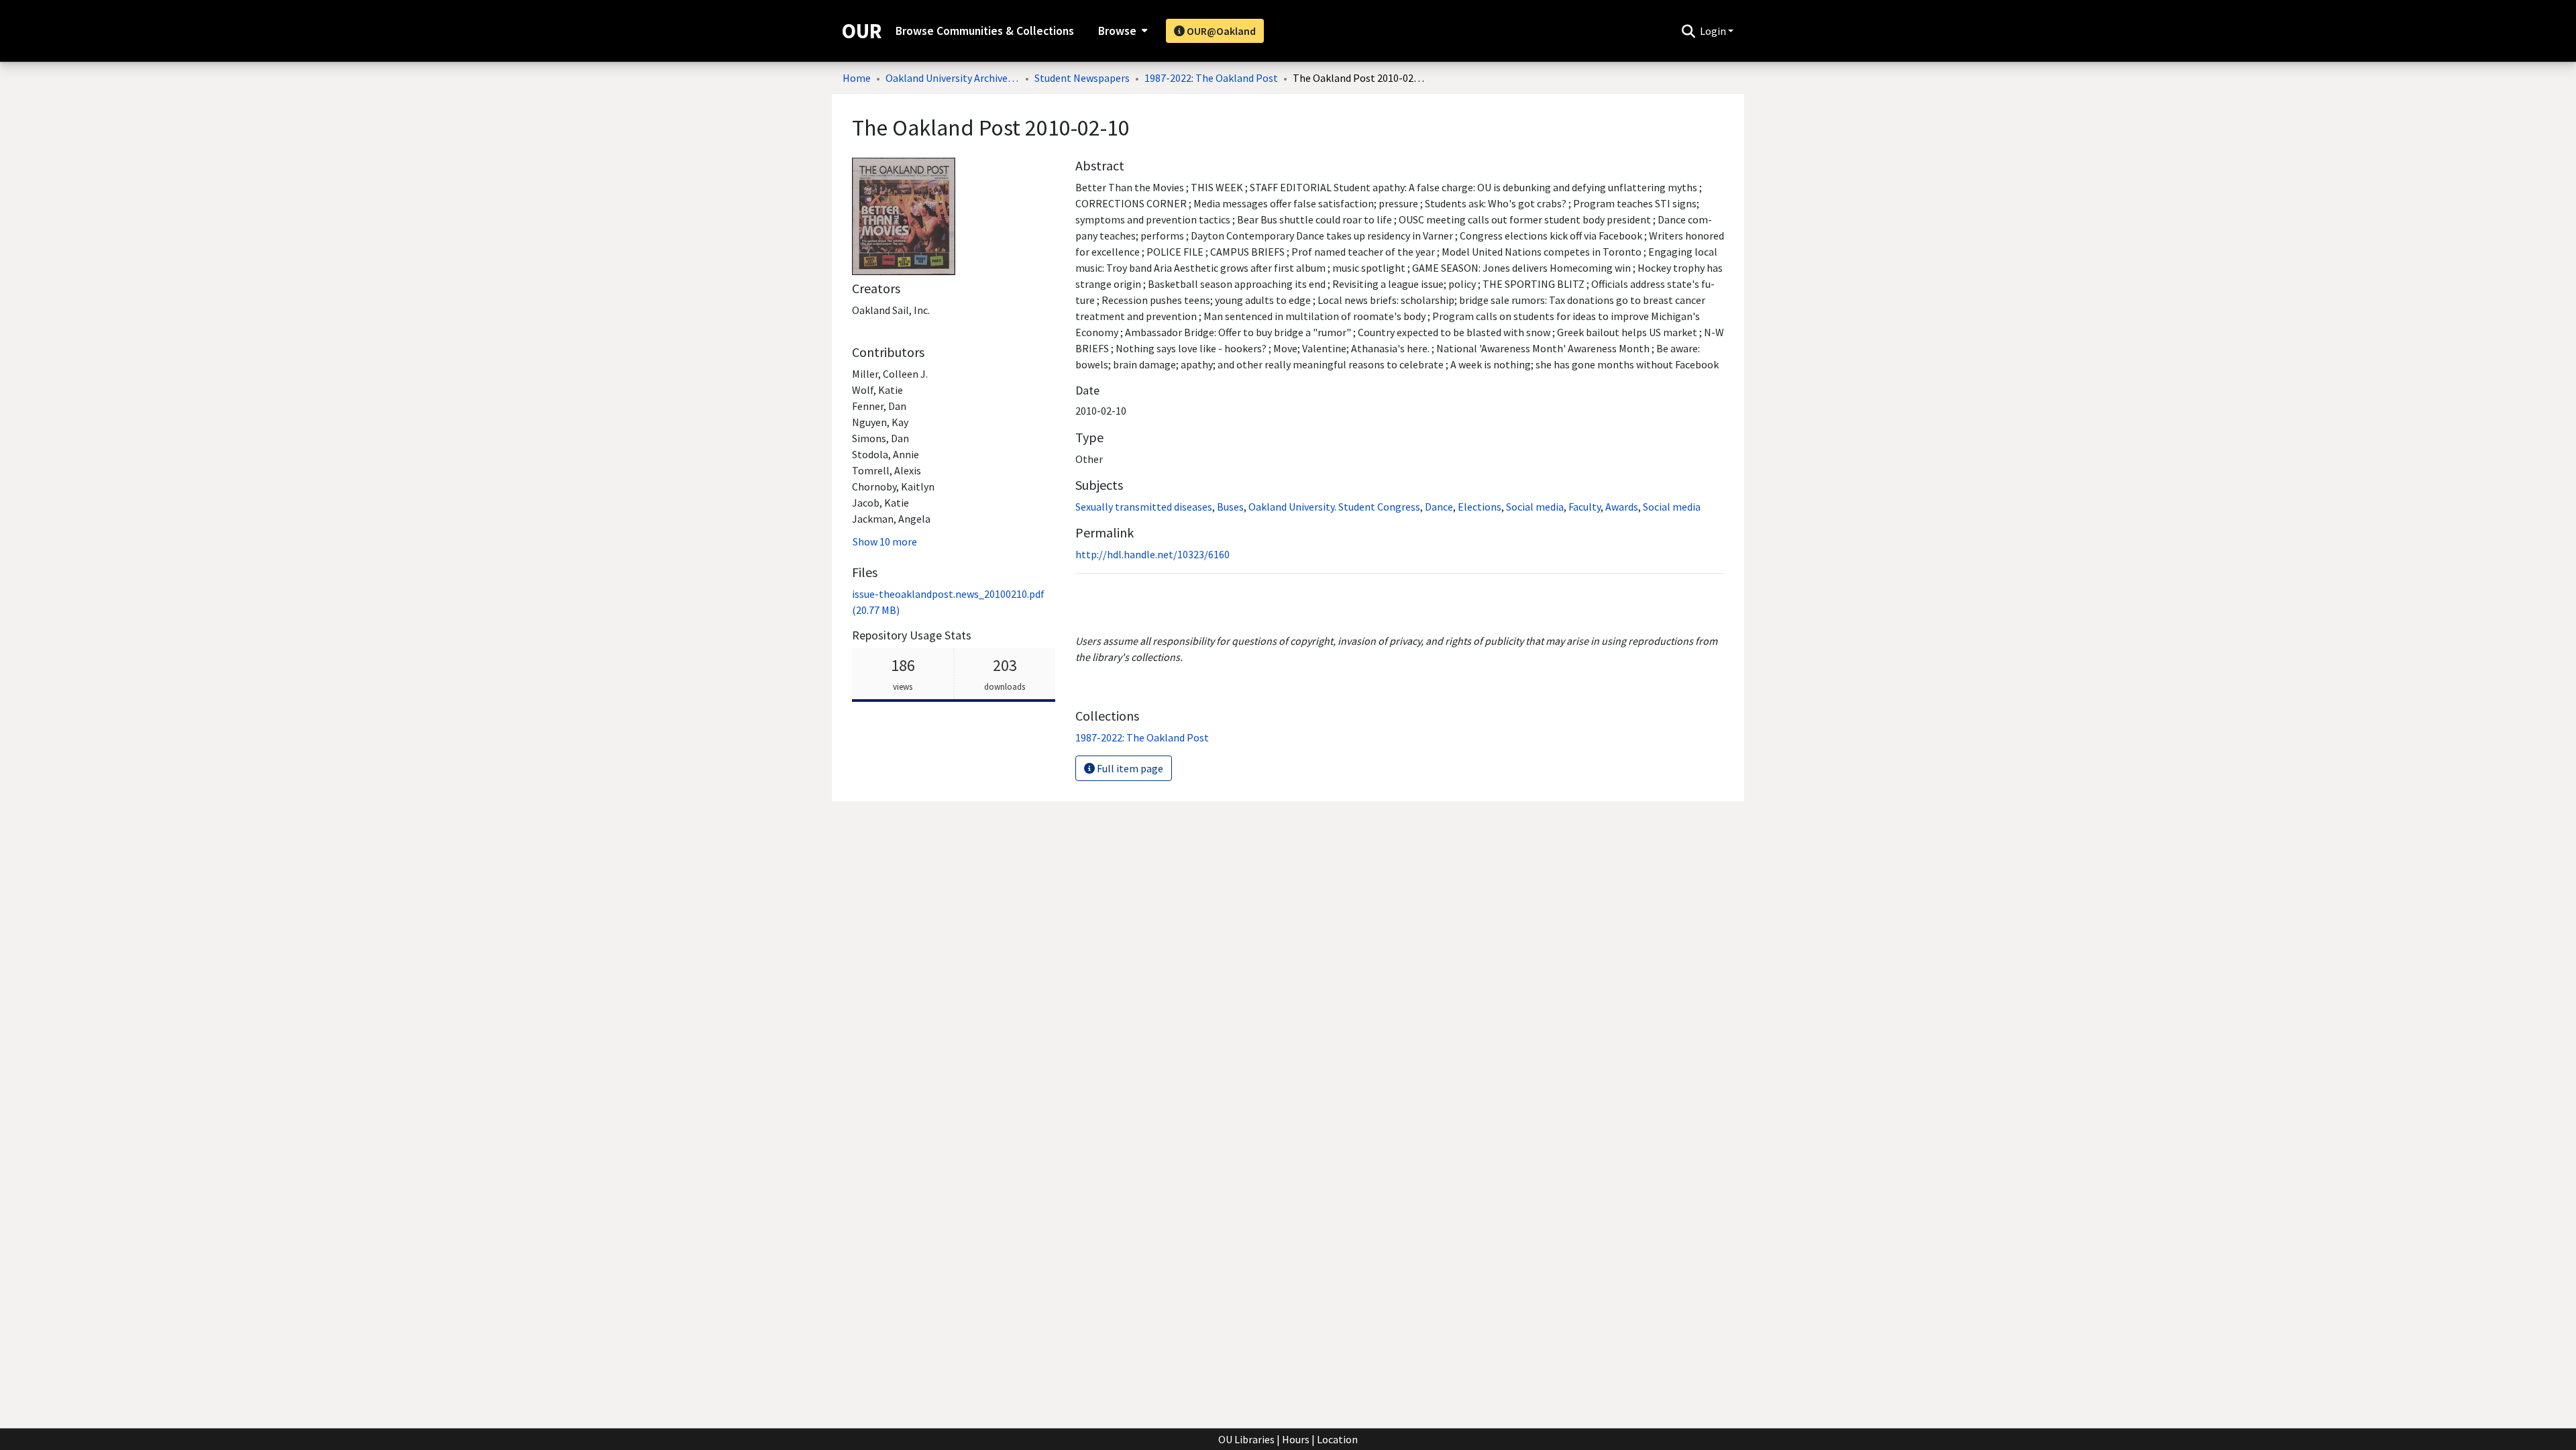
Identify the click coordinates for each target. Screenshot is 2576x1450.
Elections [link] (1480, 507)
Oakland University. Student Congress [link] (1334, 507)
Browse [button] (1117, 31)
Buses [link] (1230, 507)
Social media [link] (1535, 507)
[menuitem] (1121, 31)
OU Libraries (1246, 1439)
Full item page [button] (1129, 768)
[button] (1688, 31)
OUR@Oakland (1220, 31)
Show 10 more (885, 541)
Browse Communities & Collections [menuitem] (985, 31)
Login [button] (1714, 31)
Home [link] (857, 78)
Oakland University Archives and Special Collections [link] (953, 78)
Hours (1296, 1439)
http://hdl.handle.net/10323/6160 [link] (1152, 554)
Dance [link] (1439, 507)
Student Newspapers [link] (1082, 78)
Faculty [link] (1585, 507)
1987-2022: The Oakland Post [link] (1211, 78)
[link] (1142, 737)
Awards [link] (1622, 507)
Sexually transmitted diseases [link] (1144, 507)
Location (1337, 1439)
